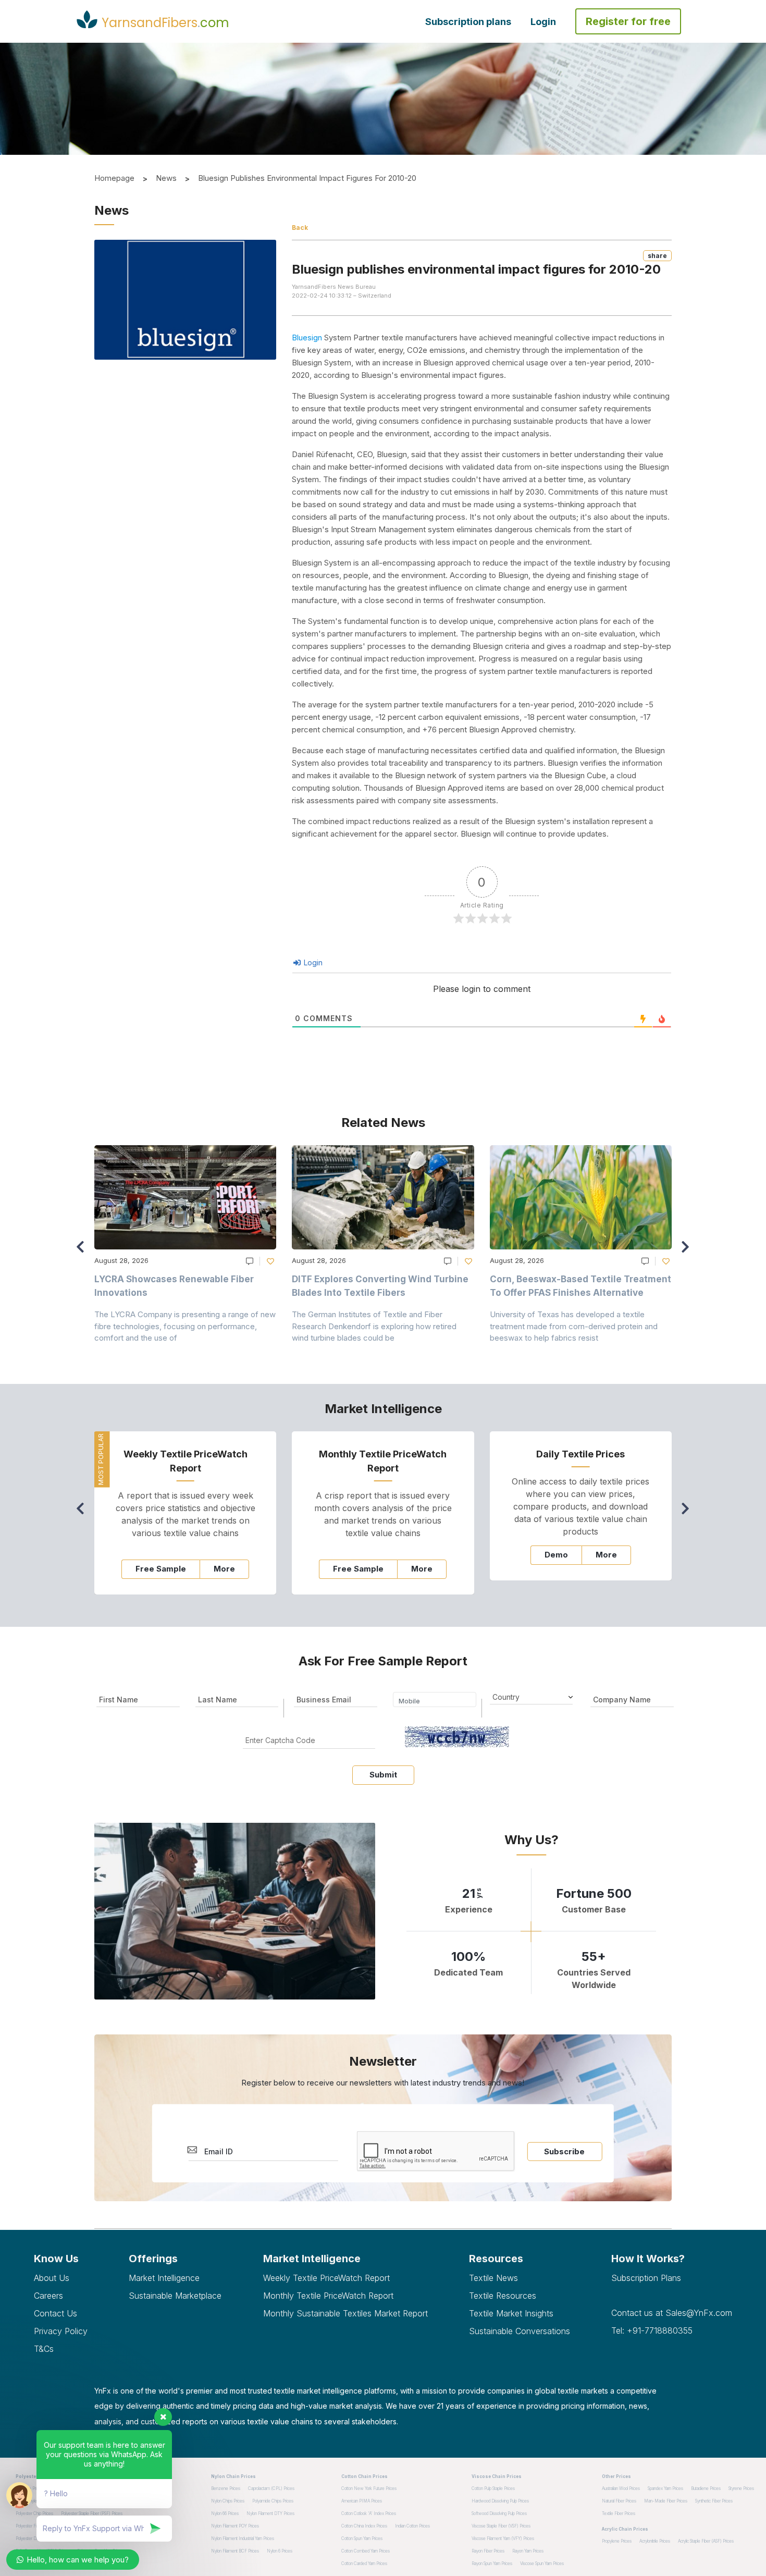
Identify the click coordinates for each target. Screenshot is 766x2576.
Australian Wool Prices (621, 2488)
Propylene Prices (617, 2541)
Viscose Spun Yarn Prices (542, 2563)
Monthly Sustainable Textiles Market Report (345, 2313)
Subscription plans (468, 22)
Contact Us (55, 2313)
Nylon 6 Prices (280, 2551)
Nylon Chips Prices (228, 2501)
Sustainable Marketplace (175, 2296)
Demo (556, 1555)
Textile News (493, 2278)
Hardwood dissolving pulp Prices (500, 2501)
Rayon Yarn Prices (528, 2551)
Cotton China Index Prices (364, 2526)
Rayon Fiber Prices (488, 2551)
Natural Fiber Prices (619, 2501)
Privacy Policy (61, 2331)
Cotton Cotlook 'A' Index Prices (369, 2513)
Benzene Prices (226, 2488)
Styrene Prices (741, 2488)
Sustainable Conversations (520, 2331)
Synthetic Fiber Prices (714, 2501)
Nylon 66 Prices (225, 2513)
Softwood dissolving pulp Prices (499, 2513)
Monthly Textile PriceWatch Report (328, 2296)
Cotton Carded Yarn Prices (364, 2563)
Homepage (114, 178)
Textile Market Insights (511, 2313)
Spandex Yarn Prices (665, 2488)
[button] (688, 1252)
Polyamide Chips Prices (273, 2501)
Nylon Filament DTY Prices (270, 2513)
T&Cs (44, 2349)
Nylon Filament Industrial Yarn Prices (243, 2538)
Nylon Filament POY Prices (235, 2526)
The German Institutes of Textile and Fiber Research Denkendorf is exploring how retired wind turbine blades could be (374, 1326)
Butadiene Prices (706, 2488)
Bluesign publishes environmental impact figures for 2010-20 (307, 178)
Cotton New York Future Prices (369, 2488)
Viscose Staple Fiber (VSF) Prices (501, 2526)
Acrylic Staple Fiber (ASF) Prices (706, 2541)
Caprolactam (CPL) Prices (271, 2488)
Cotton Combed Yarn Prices (366, 2551)
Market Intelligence (164, 2278)
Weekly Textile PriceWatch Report (326, 2278)
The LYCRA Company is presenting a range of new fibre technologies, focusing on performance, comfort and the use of (185, 1326)
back (300, 228)
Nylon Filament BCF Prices (235, 2551)
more (224, 1569)
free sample (161, 1569)
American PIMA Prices (362, 2501)
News (166, 178)
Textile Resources (503, 2296)
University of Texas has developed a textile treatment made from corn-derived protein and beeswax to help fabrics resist (574, 1326)
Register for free (628, 21)
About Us (52, 2278)
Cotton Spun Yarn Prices (362, 2538)
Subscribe (564, 2151)
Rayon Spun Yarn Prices (492, 2563)
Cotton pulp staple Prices (493, 2488)
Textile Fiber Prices (619, 2513)
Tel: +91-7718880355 (652, 2330)
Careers (48, 2296)
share (657, 256)
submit (383, 1775)
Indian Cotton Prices (412, 2526)
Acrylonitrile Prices (655, 2541)
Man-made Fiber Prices (666, 2501)
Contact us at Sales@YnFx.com (672, 2313)
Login (543, 22)
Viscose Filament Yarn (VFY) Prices (503, 2538)
